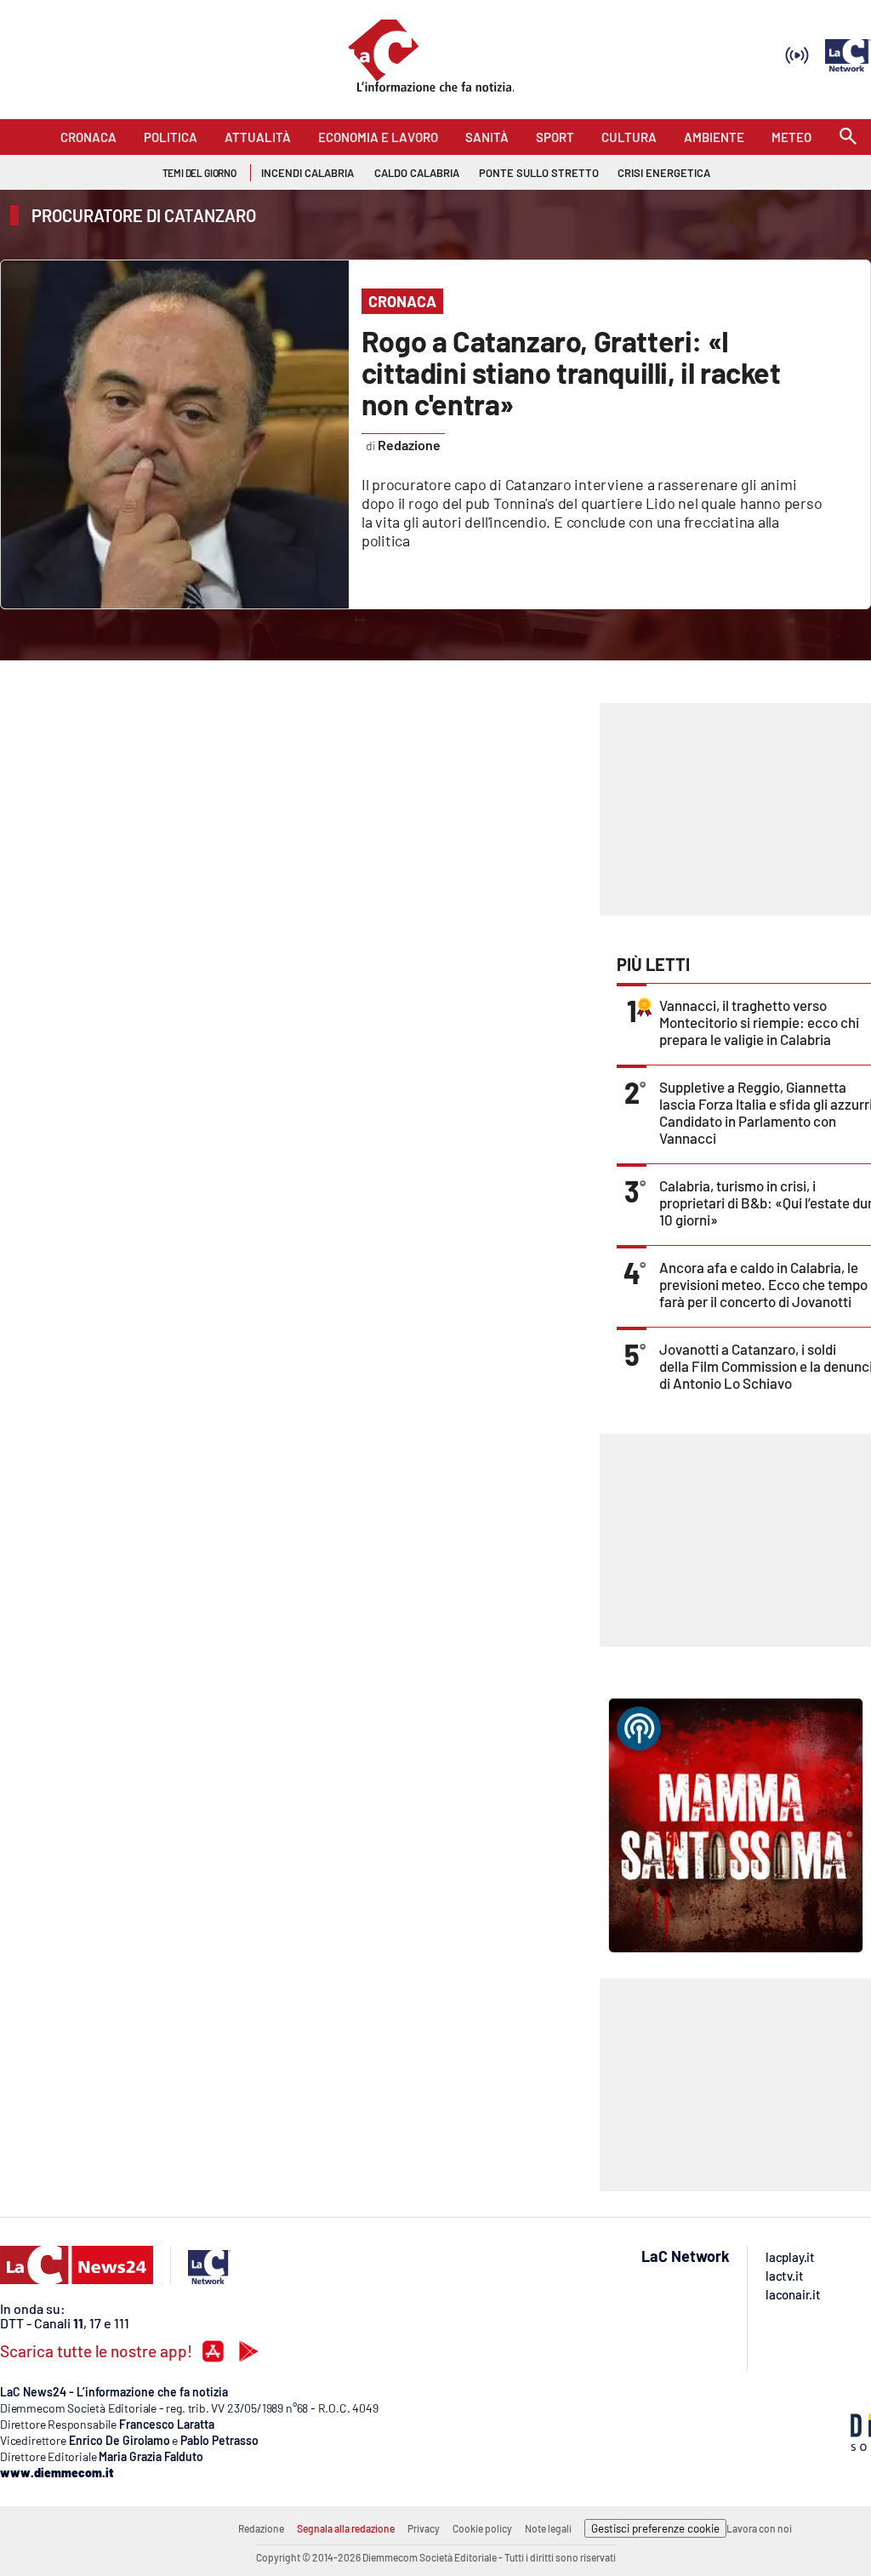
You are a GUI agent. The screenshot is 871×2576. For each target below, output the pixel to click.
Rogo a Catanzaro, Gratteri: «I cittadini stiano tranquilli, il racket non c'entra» (571, 372)
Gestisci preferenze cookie (655, 2528)
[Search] (848, 137)
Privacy (424, 2528)
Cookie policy (482, 2528)
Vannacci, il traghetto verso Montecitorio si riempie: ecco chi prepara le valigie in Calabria (759, 1022)
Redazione (261, 2528)
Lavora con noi (759, 2528)
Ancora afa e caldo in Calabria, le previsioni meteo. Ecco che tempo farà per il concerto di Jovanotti (763, 1284)
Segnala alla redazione (346, 2528)
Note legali (548, 2528)
